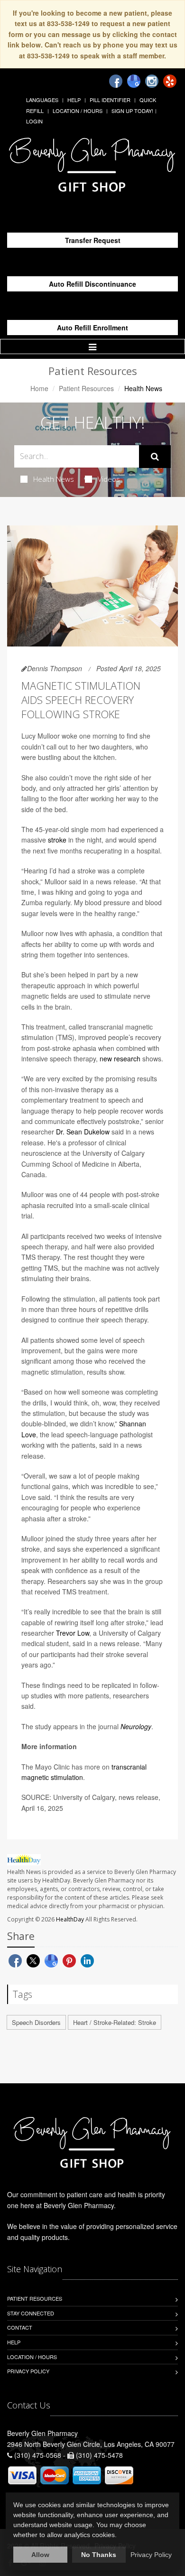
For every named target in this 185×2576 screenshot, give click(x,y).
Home (39, 388)
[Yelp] (170, 81)
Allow (40, 2555)
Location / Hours (78, 111)
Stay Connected (31, 2313)
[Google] (134, 81)
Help (74, 100)
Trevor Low (73, 1633)
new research (120, 1059)
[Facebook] (116, 81)
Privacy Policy (28, 2371)
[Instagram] (152, 81)
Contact (20, 2327)
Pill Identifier (110, 100)
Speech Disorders (36, 2022)
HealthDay (70, 1919)
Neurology (136, 1726)
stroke (57, 840)
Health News (54, 479)
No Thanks (99, 2555)
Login (34, 121)
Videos (109, 479)
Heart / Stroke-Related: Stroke (115, 2022)
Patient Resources (86, 388)
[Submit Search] (155, 457)
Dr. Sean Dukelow (83, 1132)
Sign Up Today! (132, 111)
